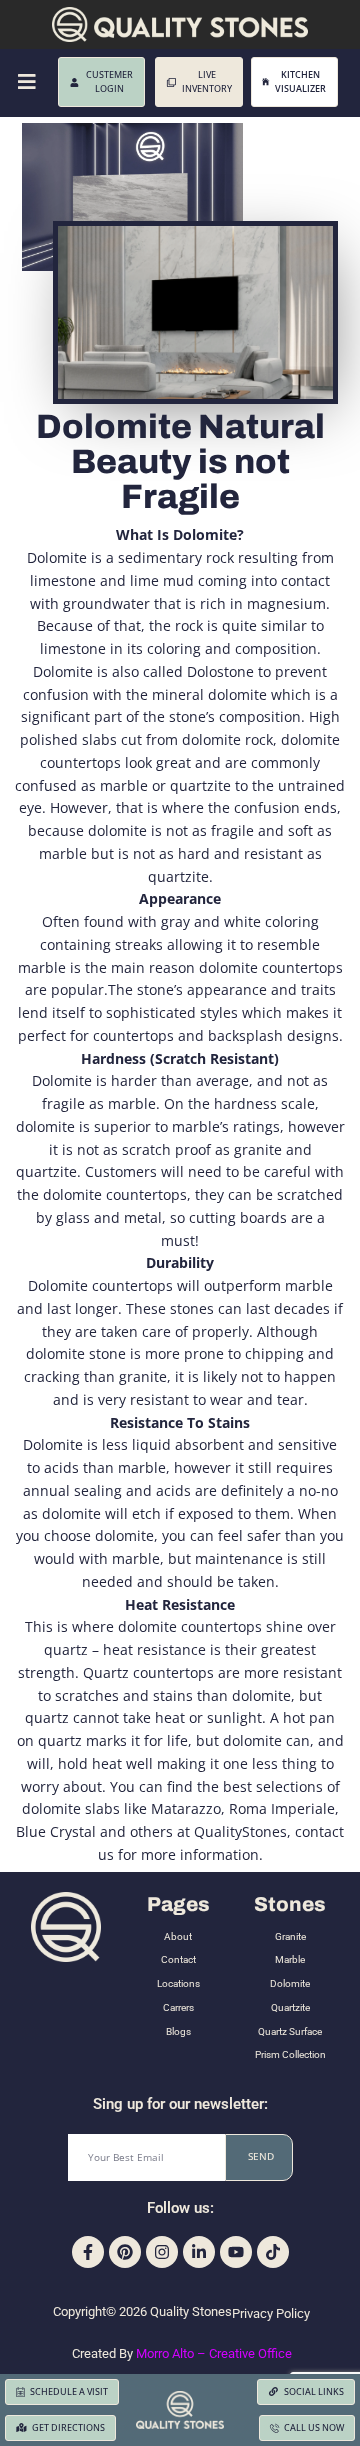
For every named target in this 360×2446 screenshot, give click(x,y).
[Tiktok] (273, 2252)
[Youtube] (236, 2252)
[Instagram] (162, 2252)
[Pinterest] (125, 2252)
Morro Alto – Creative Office (214, 2353)
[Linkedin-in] (199, 2252)
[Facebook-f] (88, 2252)
